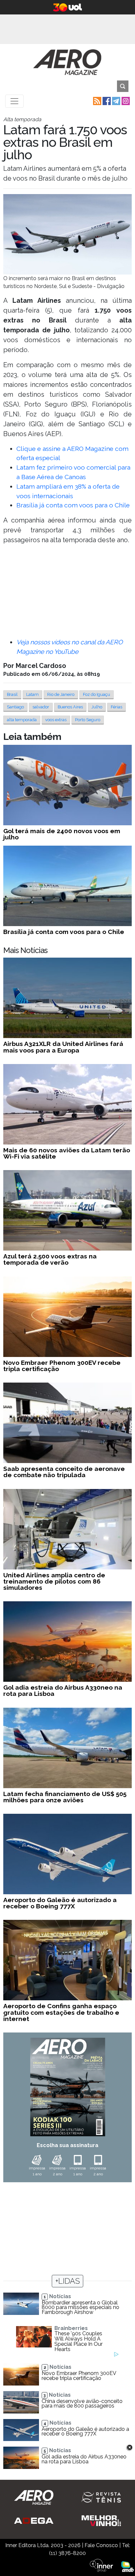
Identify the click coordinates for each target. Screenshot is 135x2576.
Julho (97, 707)
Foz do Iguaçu (96, 694)
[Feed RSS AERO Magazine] (96, 101)
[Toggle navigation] (14, 101)
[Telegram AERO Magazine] (116, 101)
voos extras (56, 720)
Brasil (12, 694)
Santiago (15, 707)
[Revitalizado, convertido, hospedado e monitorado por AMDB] (127, 2566)
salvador (41, 707)
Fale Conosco (101, 2545)
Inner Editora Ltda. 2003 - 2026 (43, 2545)
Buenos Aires (70, 707)
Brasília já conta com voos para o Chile (73, 505)
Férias (116, 707)
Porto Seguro (88, 720)
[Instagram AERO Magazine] (125, 101)
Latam (32, 694)
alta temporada (22, 720)
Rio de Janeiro (61, 694)
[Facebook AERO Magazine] (106, 101)
